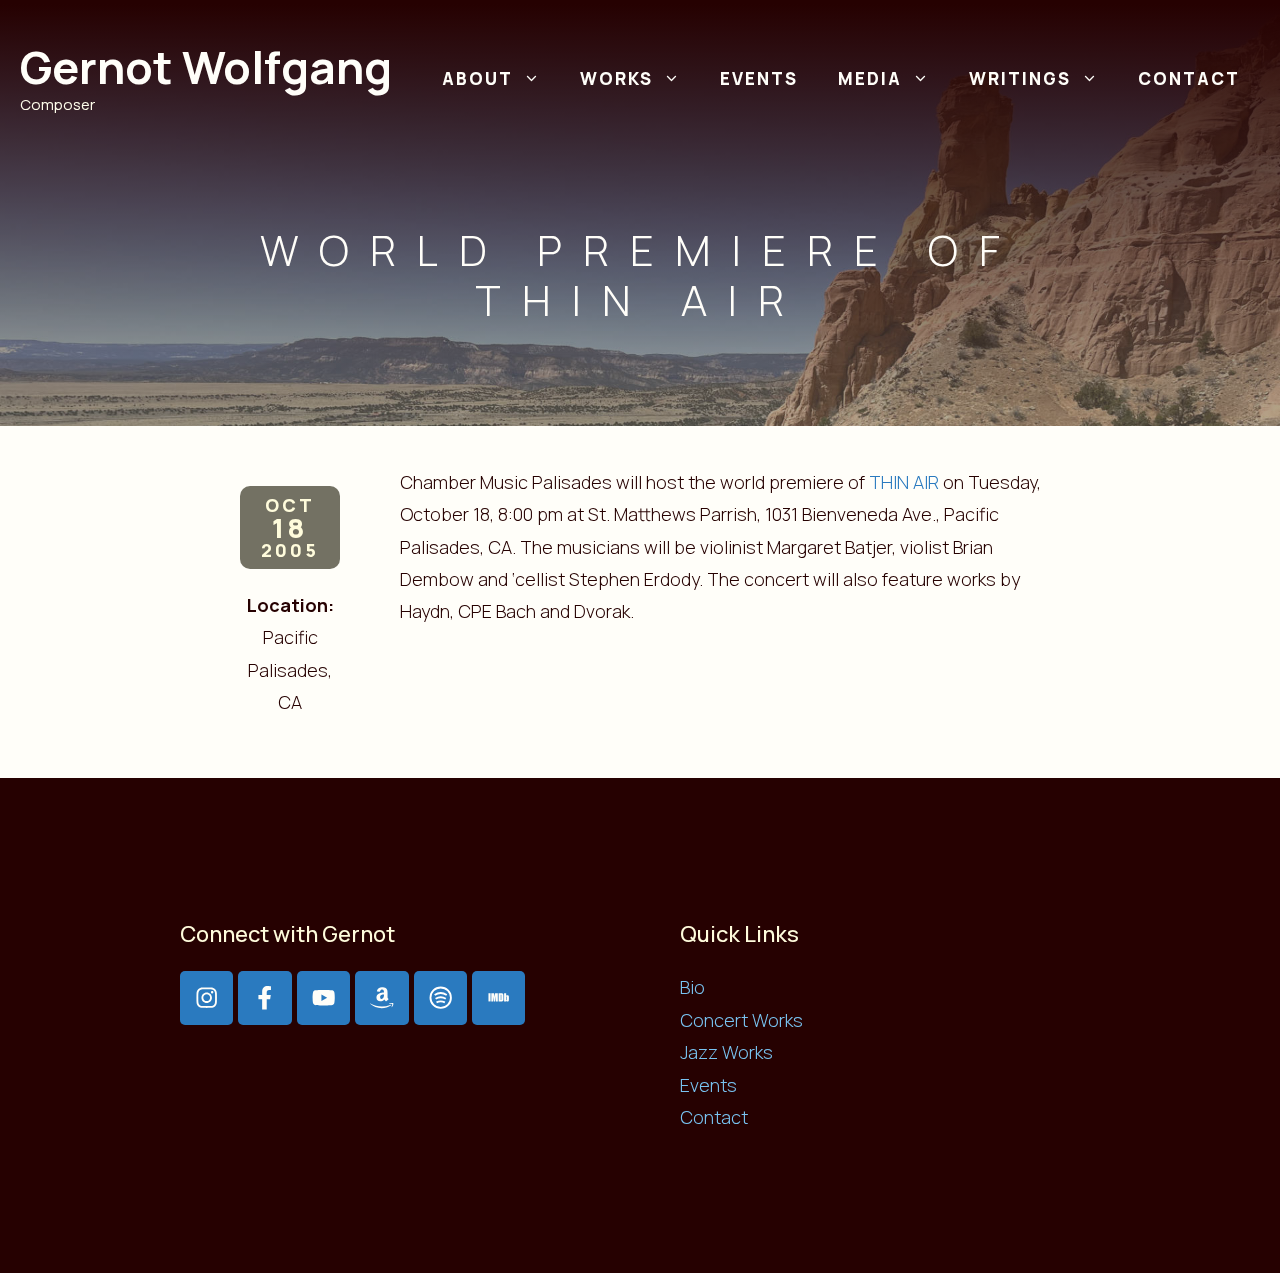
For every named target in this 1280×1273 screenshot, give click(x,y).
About (477, 78)
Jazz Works (726, 1052)
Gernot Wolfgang (206, 67)
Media (870, 78)
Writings (1020, 78)
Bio (692, 987)
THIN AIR (904, 482)
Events (759, 78)
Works (616, 78)
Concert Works (741, 1020)
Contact (1189, 78)
